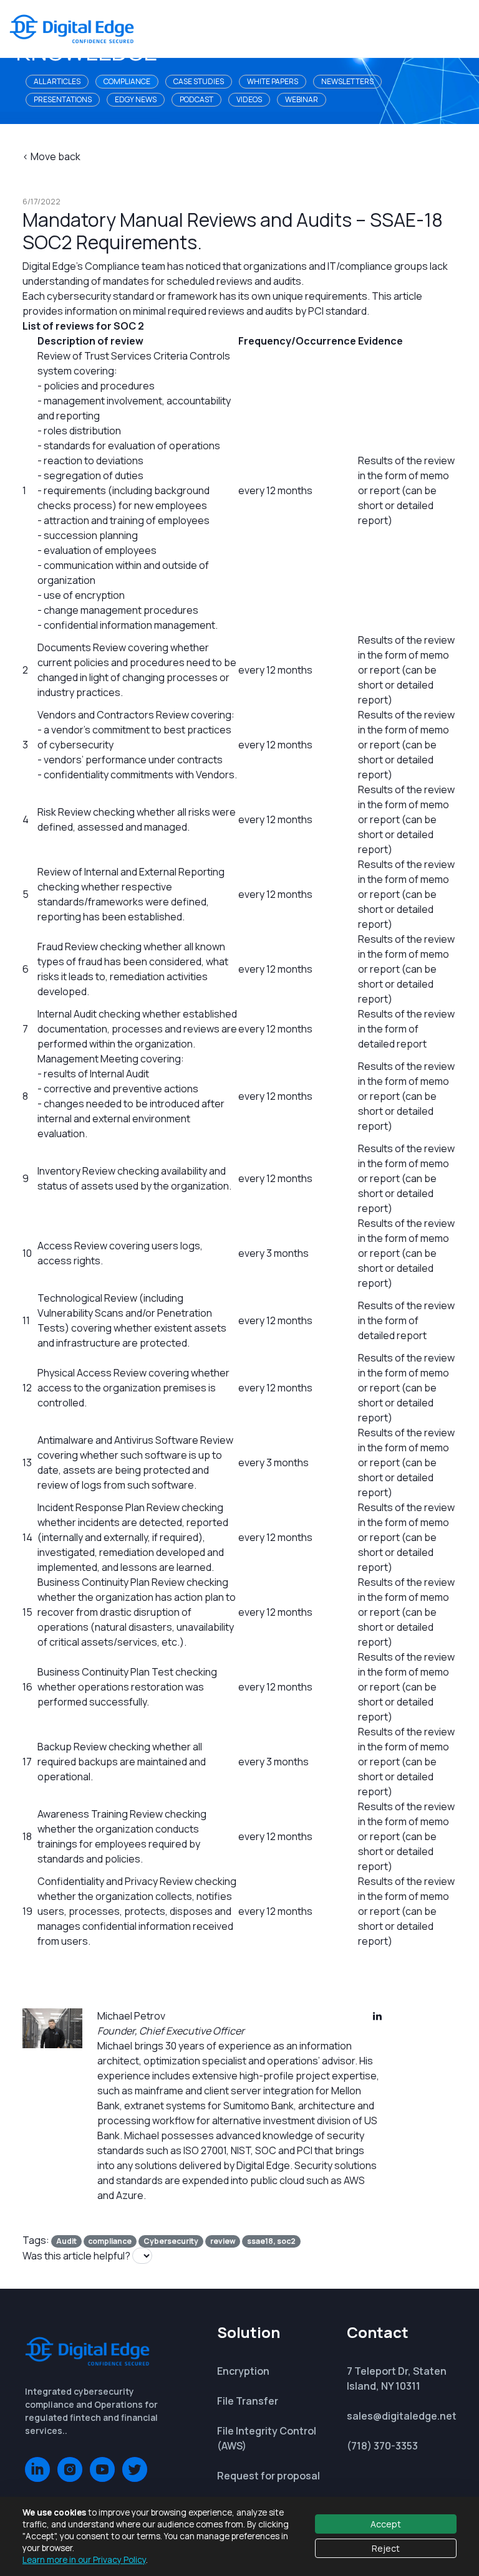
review (223, 2241)
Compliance (127, 81)
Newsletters (347, 81)
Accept (386, 2524)
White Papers (273, 81)
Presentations (63, 99)
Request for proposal (269, 2476)
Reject (386, 2548)
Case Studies (199, 81)
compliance (110, 2241)
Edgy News (136, 99)
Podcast (196, 99)
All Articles (57, 81)
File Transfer (248, 2401)
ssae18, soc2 (271, 2241)
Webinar (302, 99)
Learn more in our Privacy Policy (84, 2560)
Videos (249, 99)
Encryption (243, 2371)
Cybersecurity (171, 2241)
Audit (66, 2241)
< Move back (51, 156)
